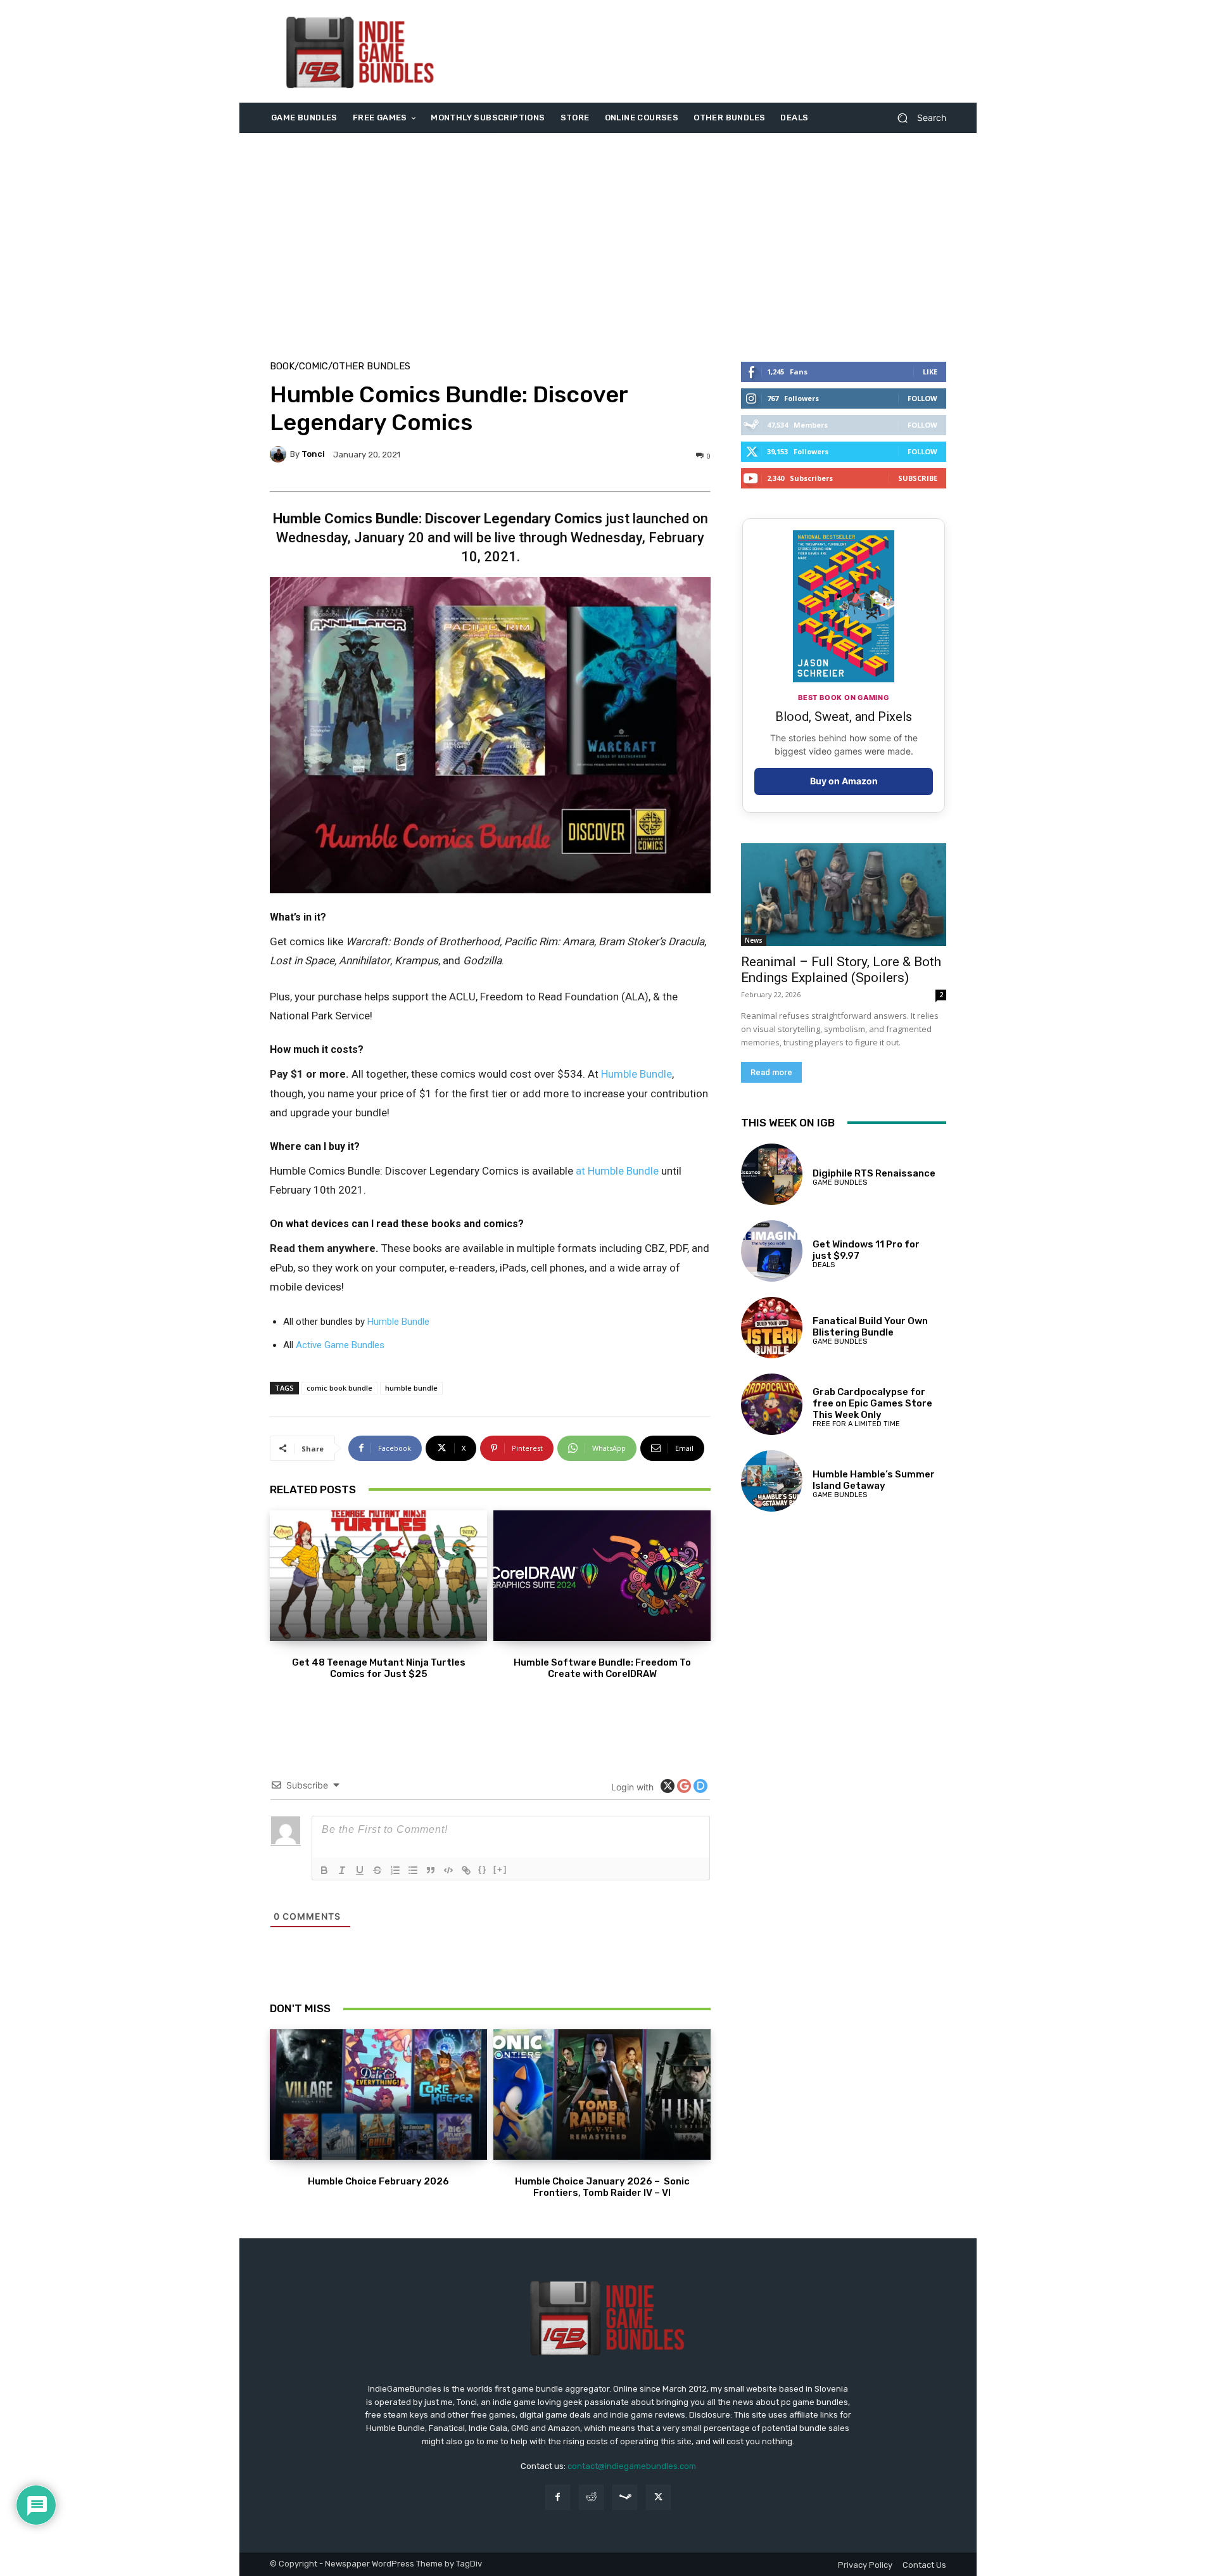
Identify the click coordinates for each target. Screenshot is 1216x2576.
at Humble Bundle (617, 1171)
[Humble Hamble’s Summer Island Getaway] (772, 1481)
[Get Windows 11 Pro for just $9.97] (772, 1251)
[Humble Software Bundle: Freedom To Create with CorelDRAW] (602, 1576)
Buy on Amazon (844, 781)
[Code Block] (448, 1870)
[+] (500, 1869)
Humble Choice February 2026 (378, 2181)
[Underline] (360, 1870)
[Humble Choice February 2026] (378, 2095)
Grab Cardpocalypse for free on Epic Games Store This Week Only (872, 1403)
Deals (824, 1265)
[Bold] (324, 1870)
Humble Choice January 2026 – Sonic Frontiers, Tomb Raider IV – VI (602, 2187)
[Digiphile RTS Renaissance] (772, 1174)
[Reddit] (591, 2497)
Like (930, 372)
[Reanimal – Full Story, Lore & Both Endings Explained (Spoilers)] (844, 895)
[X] (658, 2497)
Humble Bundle (636, 1074)
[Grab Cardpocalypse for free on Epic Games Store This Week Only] (772, 1404)
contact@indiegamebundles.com (632, 2466)
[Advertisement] (714, 51)
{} (483, 1869)
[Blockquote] (431, 1870)
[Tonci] (280, 454)
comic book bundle (339, 1388)
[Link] (466, 1870)
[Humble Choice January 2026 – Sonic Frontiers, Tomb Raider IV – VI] (602, 2095)
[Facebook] (558, 2497)
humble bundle (411, 1388)
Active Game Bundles (340, 1345)
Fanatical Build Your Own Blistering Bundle (870, 1327)
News (754, 940)
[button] (917, 118)
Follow (922, 398)
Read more (771, 1072)
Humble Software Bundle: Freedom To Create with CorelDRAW (602, 1668)
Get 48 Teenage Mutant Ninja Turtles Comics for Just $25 (379, 1668)
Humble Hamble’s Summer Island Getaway (874, 1480)
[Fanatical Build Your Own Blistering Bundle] (772, 1328)
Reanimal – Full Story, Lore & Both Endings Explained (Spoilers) (841, 970)
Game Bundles (840, 1183)
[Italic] (342, 1870)
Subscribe (918, 478)
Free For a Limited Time (856, 1424)
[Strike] (377, 1870)
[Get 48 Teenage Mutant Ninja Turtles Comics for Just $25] (378, 1576)
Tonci (313, 454)
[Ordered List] (395, 1870)
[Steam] (625, 2497)
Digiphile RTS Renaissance (874, 1173)
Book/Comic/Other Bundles (340, 367)
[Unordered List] (413, 1870)
